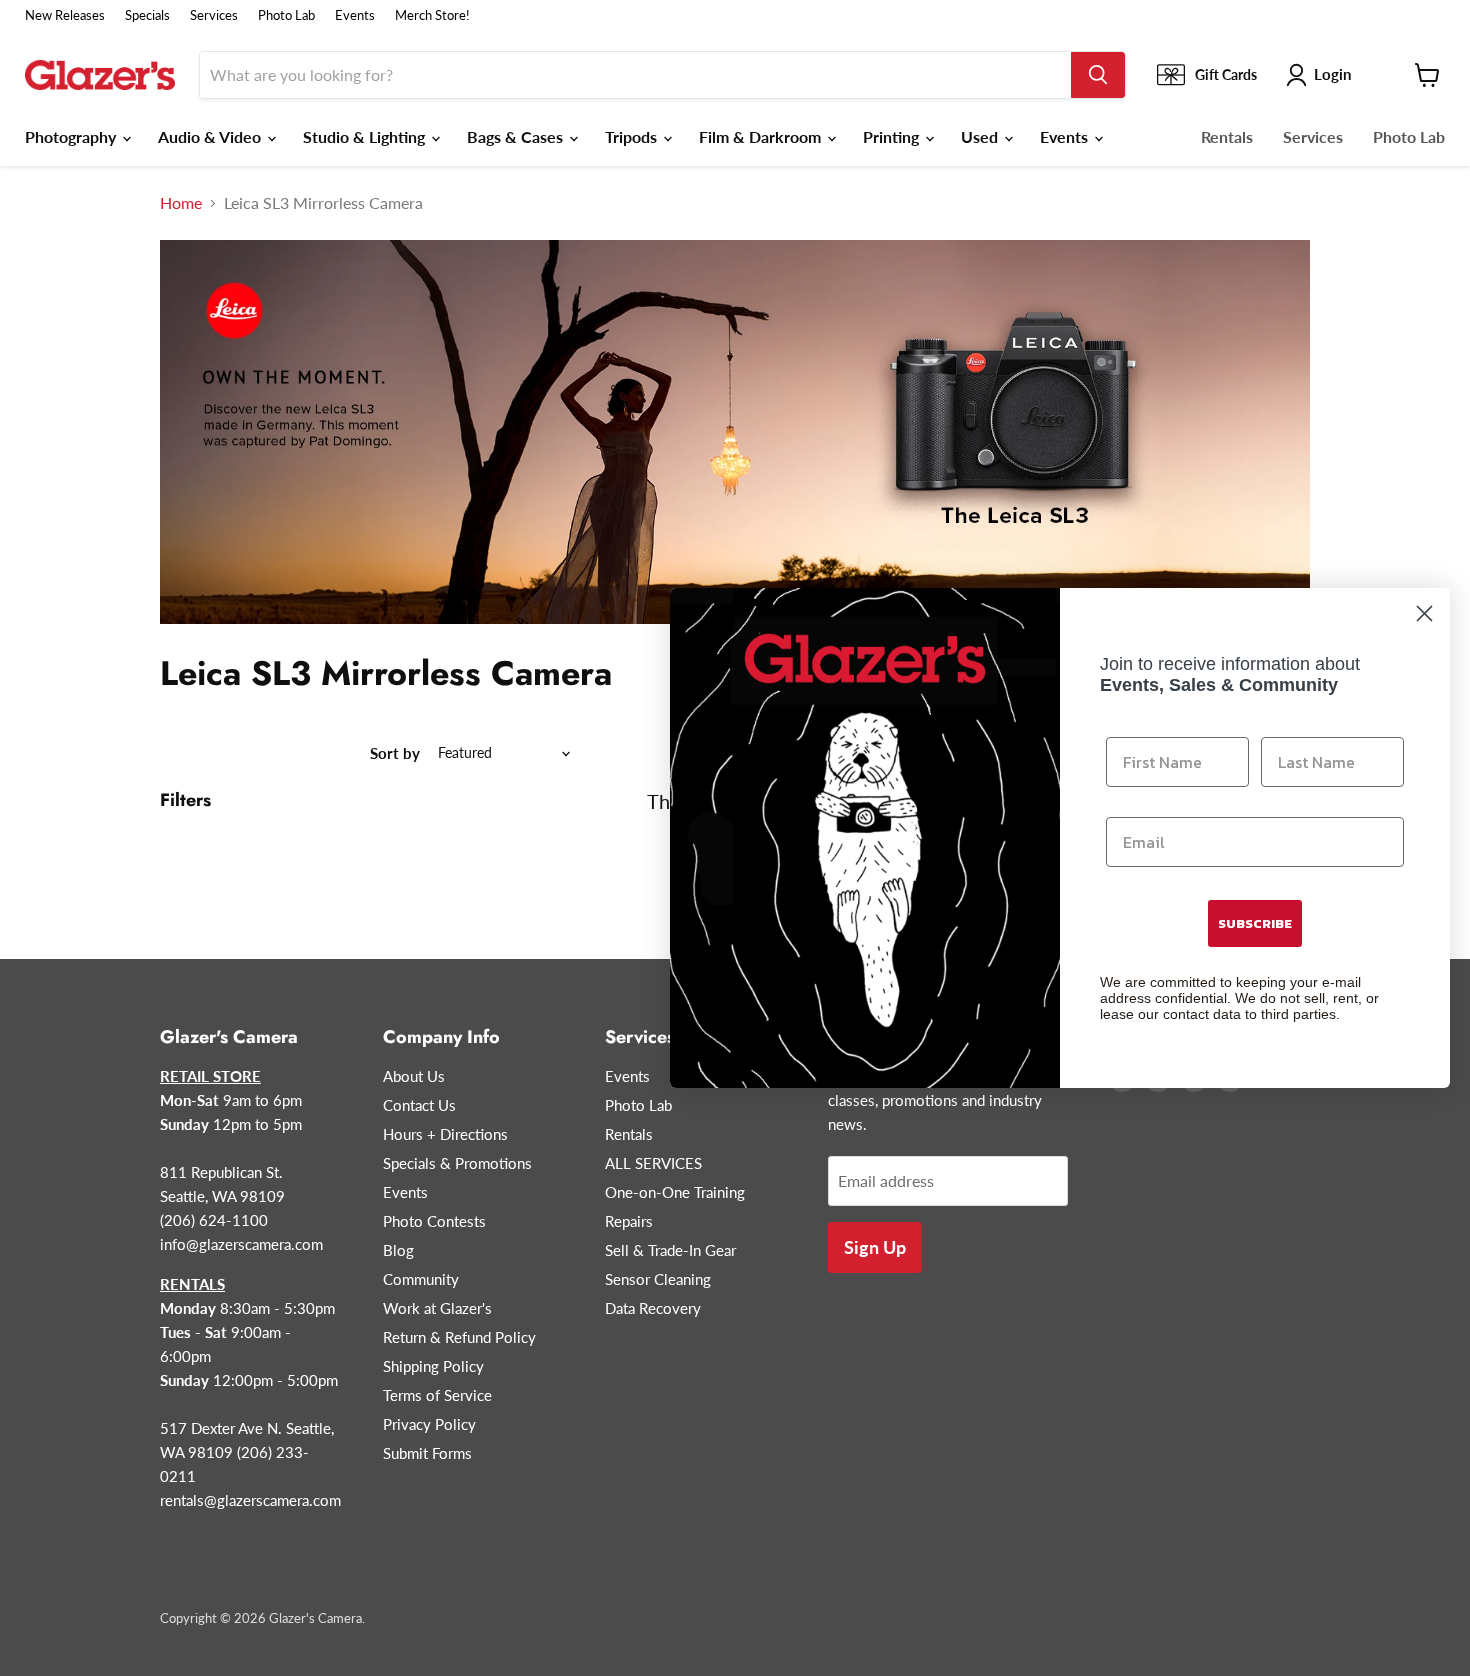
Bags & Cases (517, 136)
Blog (398, 1250)
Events (355, 15)
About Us (414, 1076)
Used (981, 136)
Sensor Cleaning (658, 1279)
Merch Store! (432, 15)
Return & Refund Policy (459, 1337)
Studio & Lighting (366, 136)
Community (421, 1279)
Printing (893, 136)
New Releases (65, 15)
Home (181, 203)
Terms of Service (437, 1395)
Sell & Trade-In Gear (670, 1250)
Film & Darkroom (762, 136)
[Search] (1098, 75)
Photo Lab (286, 15)
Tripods (633, 136)
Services (214, 15)
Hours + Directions (445, 1134)
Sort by (395, 753)
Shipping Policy (433, 1366)
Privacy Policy (429, 1424)
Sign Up (875, 1247)
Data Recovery (653, 1308)
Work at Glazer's (437, 1308)
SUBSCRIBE (1255, 923)
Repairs (629, 1221)
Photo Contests (434, 1221)
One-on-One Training (675, 1192)
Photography (72, 136)
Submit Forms (427, 1453)
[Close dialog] (1424, 613)
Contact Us (419, 1105)
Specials (147, 15)
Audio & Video (211, 136)
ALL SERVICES (653, 1163)
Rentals (1227, 136)
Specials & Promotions (457, 1163)
